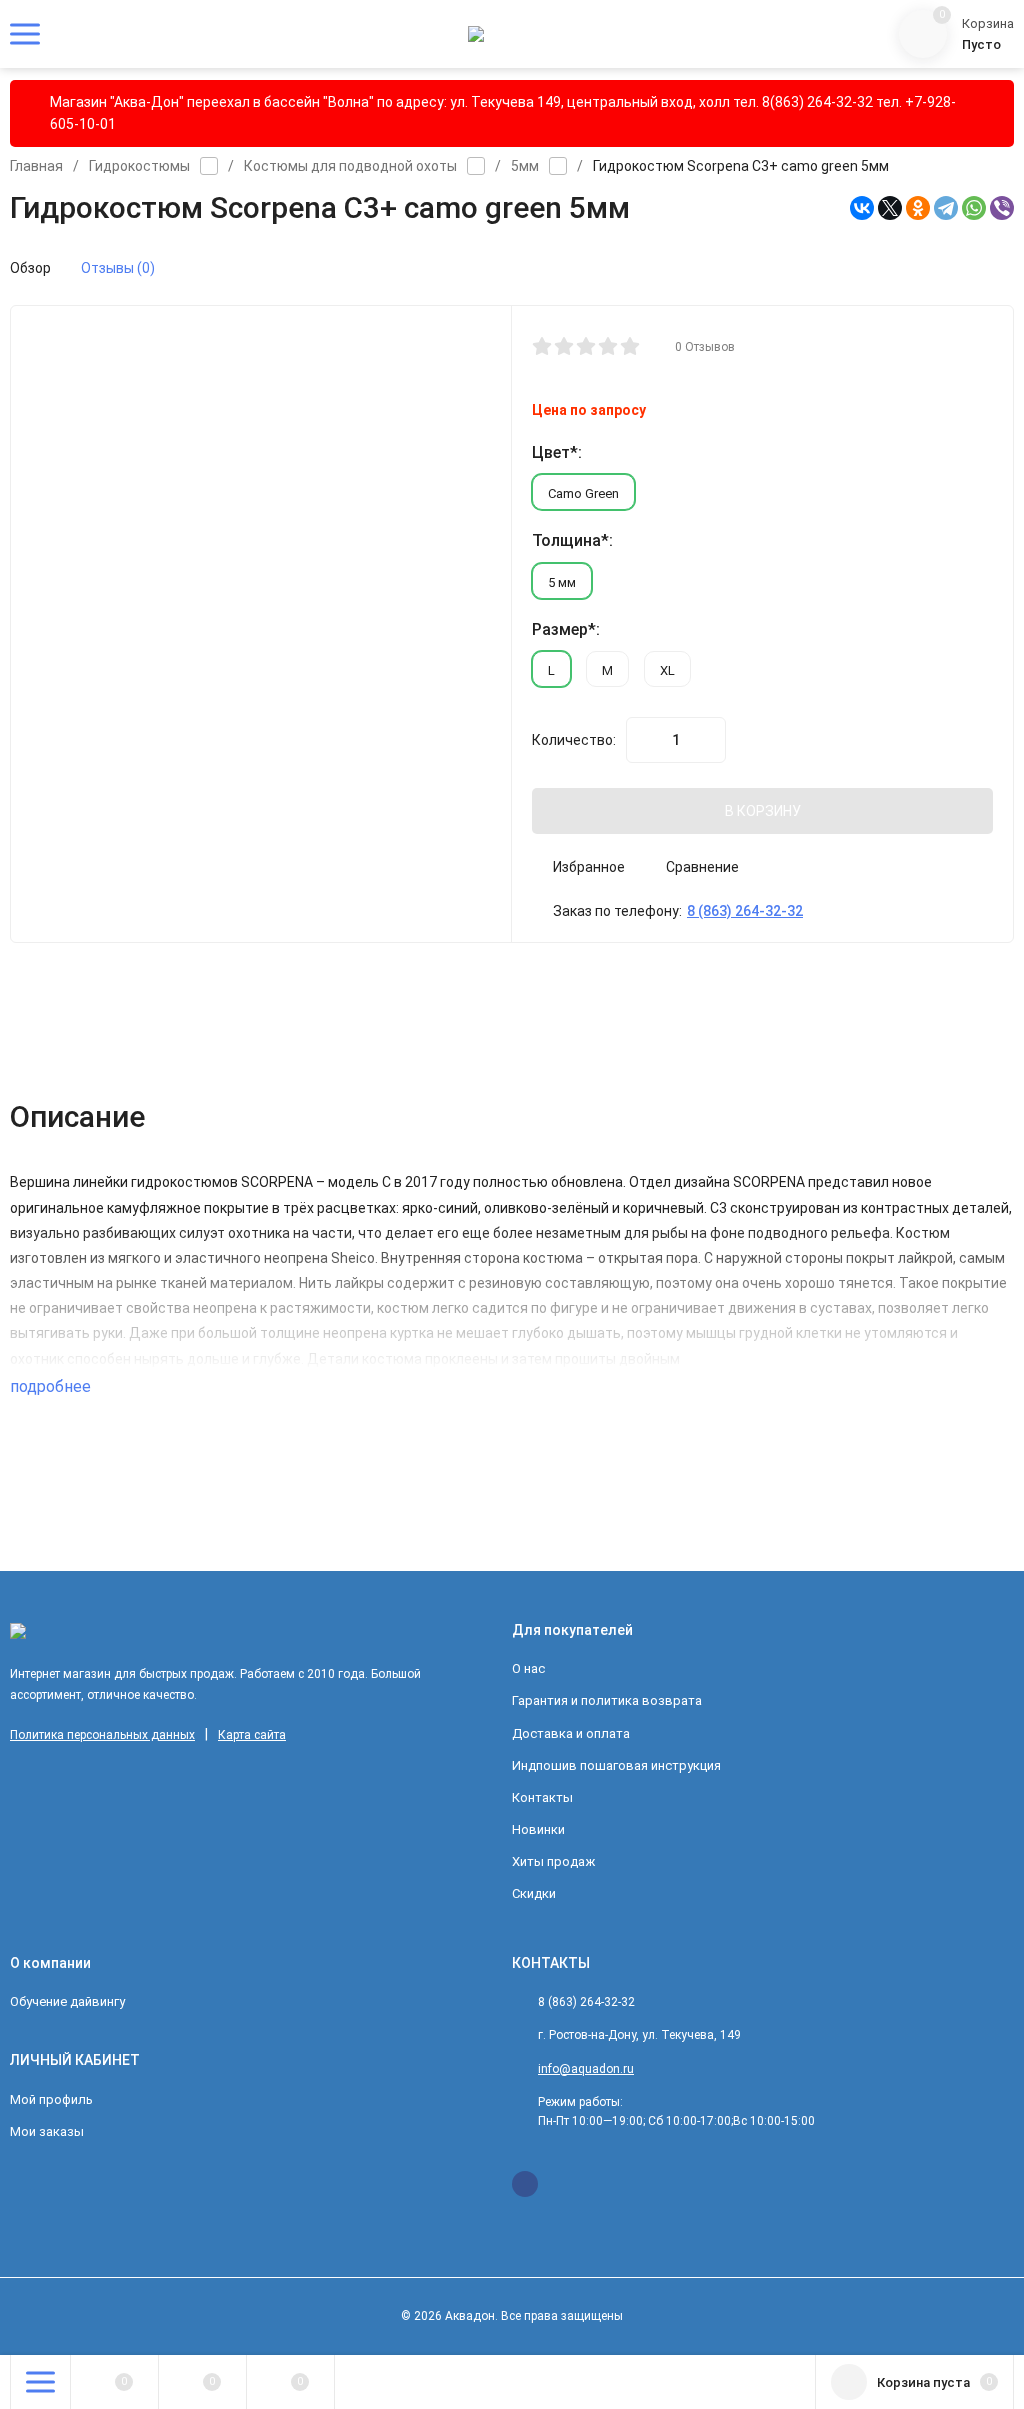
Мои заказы (47, 2131)
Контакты (542, 1797)
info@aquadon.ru (586, 2069)
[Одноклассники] (918, 208)
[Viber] (1002, 208)
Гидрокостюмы (139, 166)
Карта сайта (252, 1735)
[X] (890, 208)
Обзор (30, 268)
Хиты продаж (553, 1861)
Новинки (538, 1829)
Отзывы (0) (118, 268)
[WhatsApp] (974, 208)
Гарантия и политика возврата (607, 1700)
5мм (525, 166)
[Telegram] (946, 208)
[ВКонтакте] (862, 208)
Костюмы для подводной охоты (350, 166)
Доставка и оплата (571, 1733)
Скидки (534, 1893)
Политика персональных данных (102, 1735)
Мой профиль (51, 2099)
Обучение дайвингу (67, 2001)
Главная (36, 166)
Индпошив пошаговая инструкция (616, 1765)
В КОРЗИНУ (763, 811)
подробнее (52, 1386)
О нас (528, 1668)
